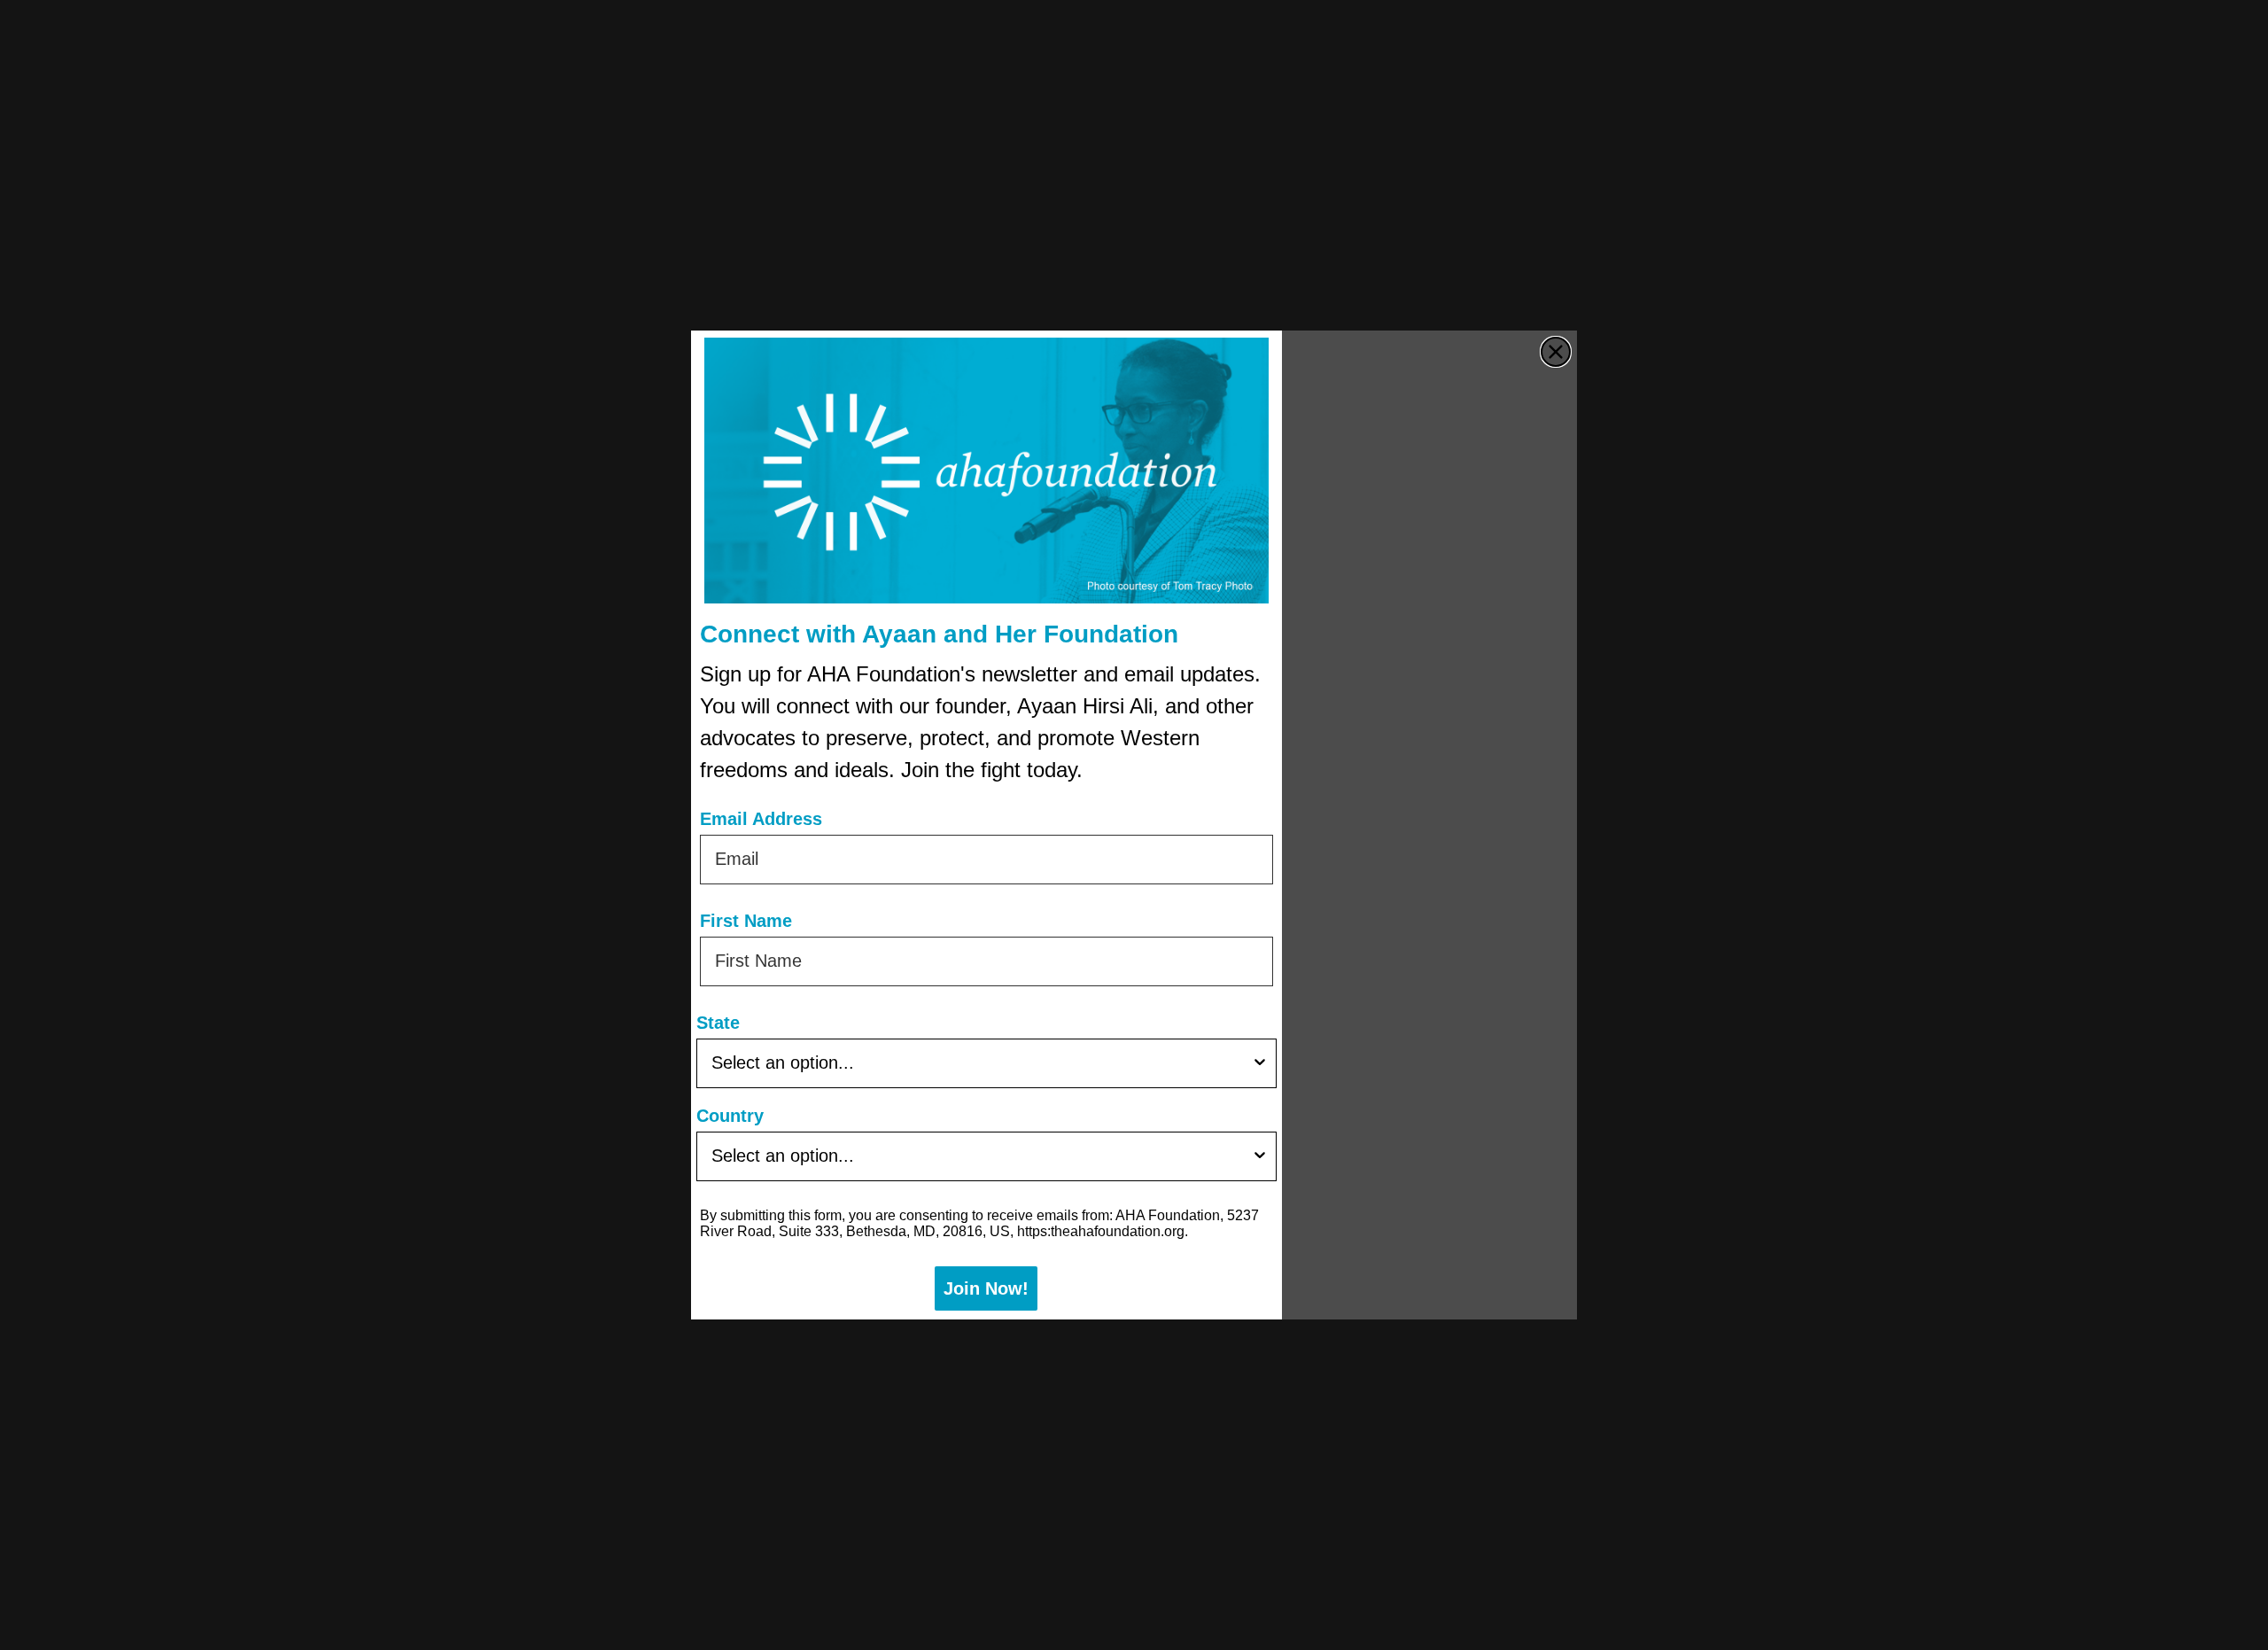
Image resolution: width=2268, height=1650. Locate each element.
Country (730, 1116)
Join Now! (986, 1288)
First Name (746, 921)
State (718, 1023)
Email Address (761, 819)
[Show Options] (1260, 1063)
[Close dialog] (1556, 352)
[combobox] (981, 1063)
